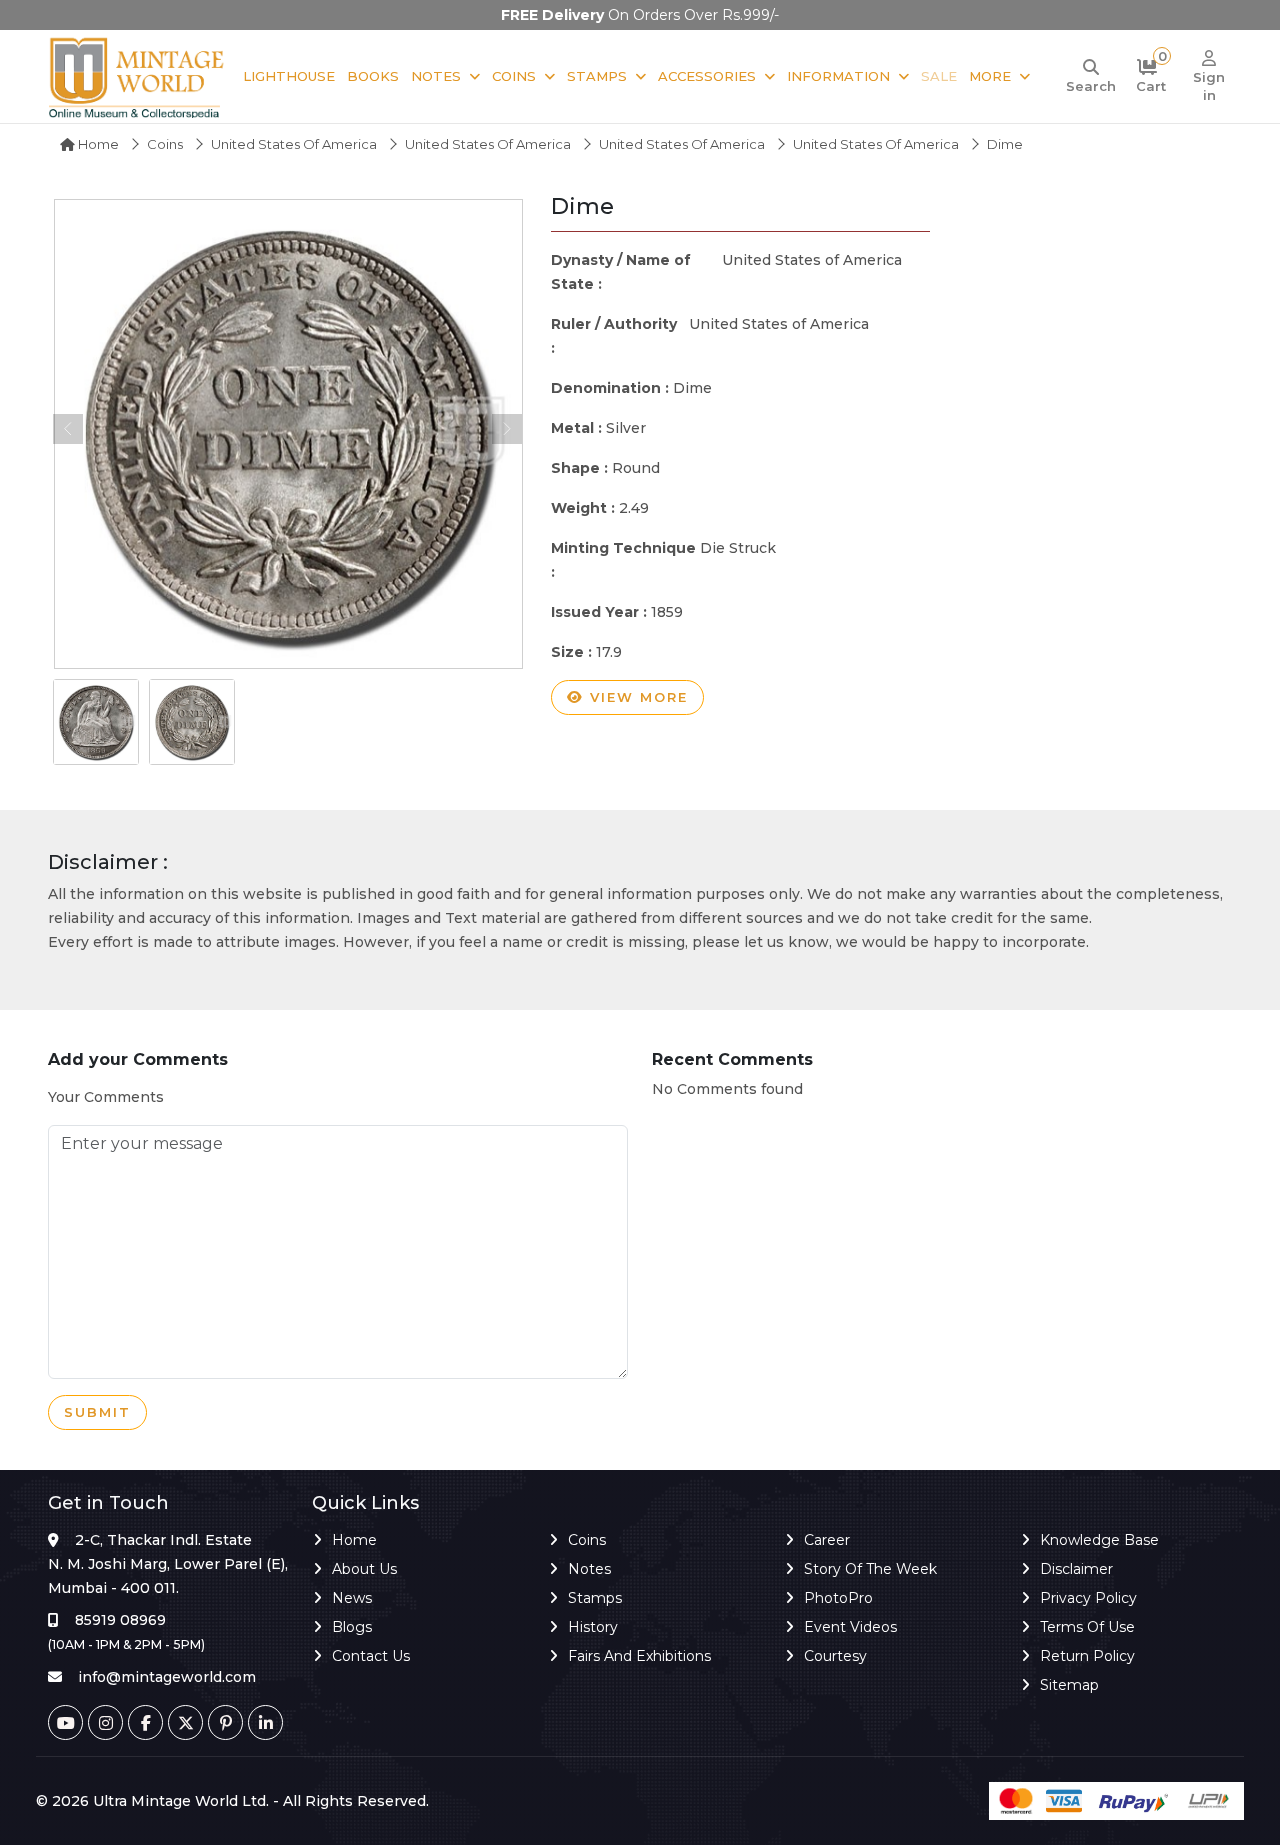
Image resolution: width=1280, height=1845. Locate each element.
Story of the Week (870, 1569)
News (352, 1598)
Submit (97, 1412)
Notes (436, 76)
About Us (364, 1569)
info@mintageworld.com (167, 1677)
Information (838, 76)
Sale (939, 76)
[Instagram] (105, 1722)
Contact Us (371, 1656)
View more (636, 697)
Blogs (352, 1627)
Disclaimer (1076, 1569)
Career (827, 1540)
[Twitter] (185, 1722)
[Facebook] (145, 1722)
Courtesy (835, 1656)
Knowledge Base (1099, 1540)
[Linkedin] (265, 1722)
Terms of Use (1087, 1627)
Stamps (597, 76)
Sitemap (1069, 1685)
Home (97, 144)
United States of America (294, 144)
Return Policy (1087, 1656)
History (593, 1627)
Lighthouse (289, 76)
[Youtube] (65, 1722)
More (990, 76)
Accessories (707, 76)
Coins (514, 76)
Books (373, 76)
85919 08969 (120, 1620)
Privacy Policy (1088, 1598)
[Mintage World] (137, 76)
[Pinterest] (225, 1722)
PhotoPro (838, 1598)
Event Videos (850, 1627)
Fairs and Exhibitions (639, 1656)
